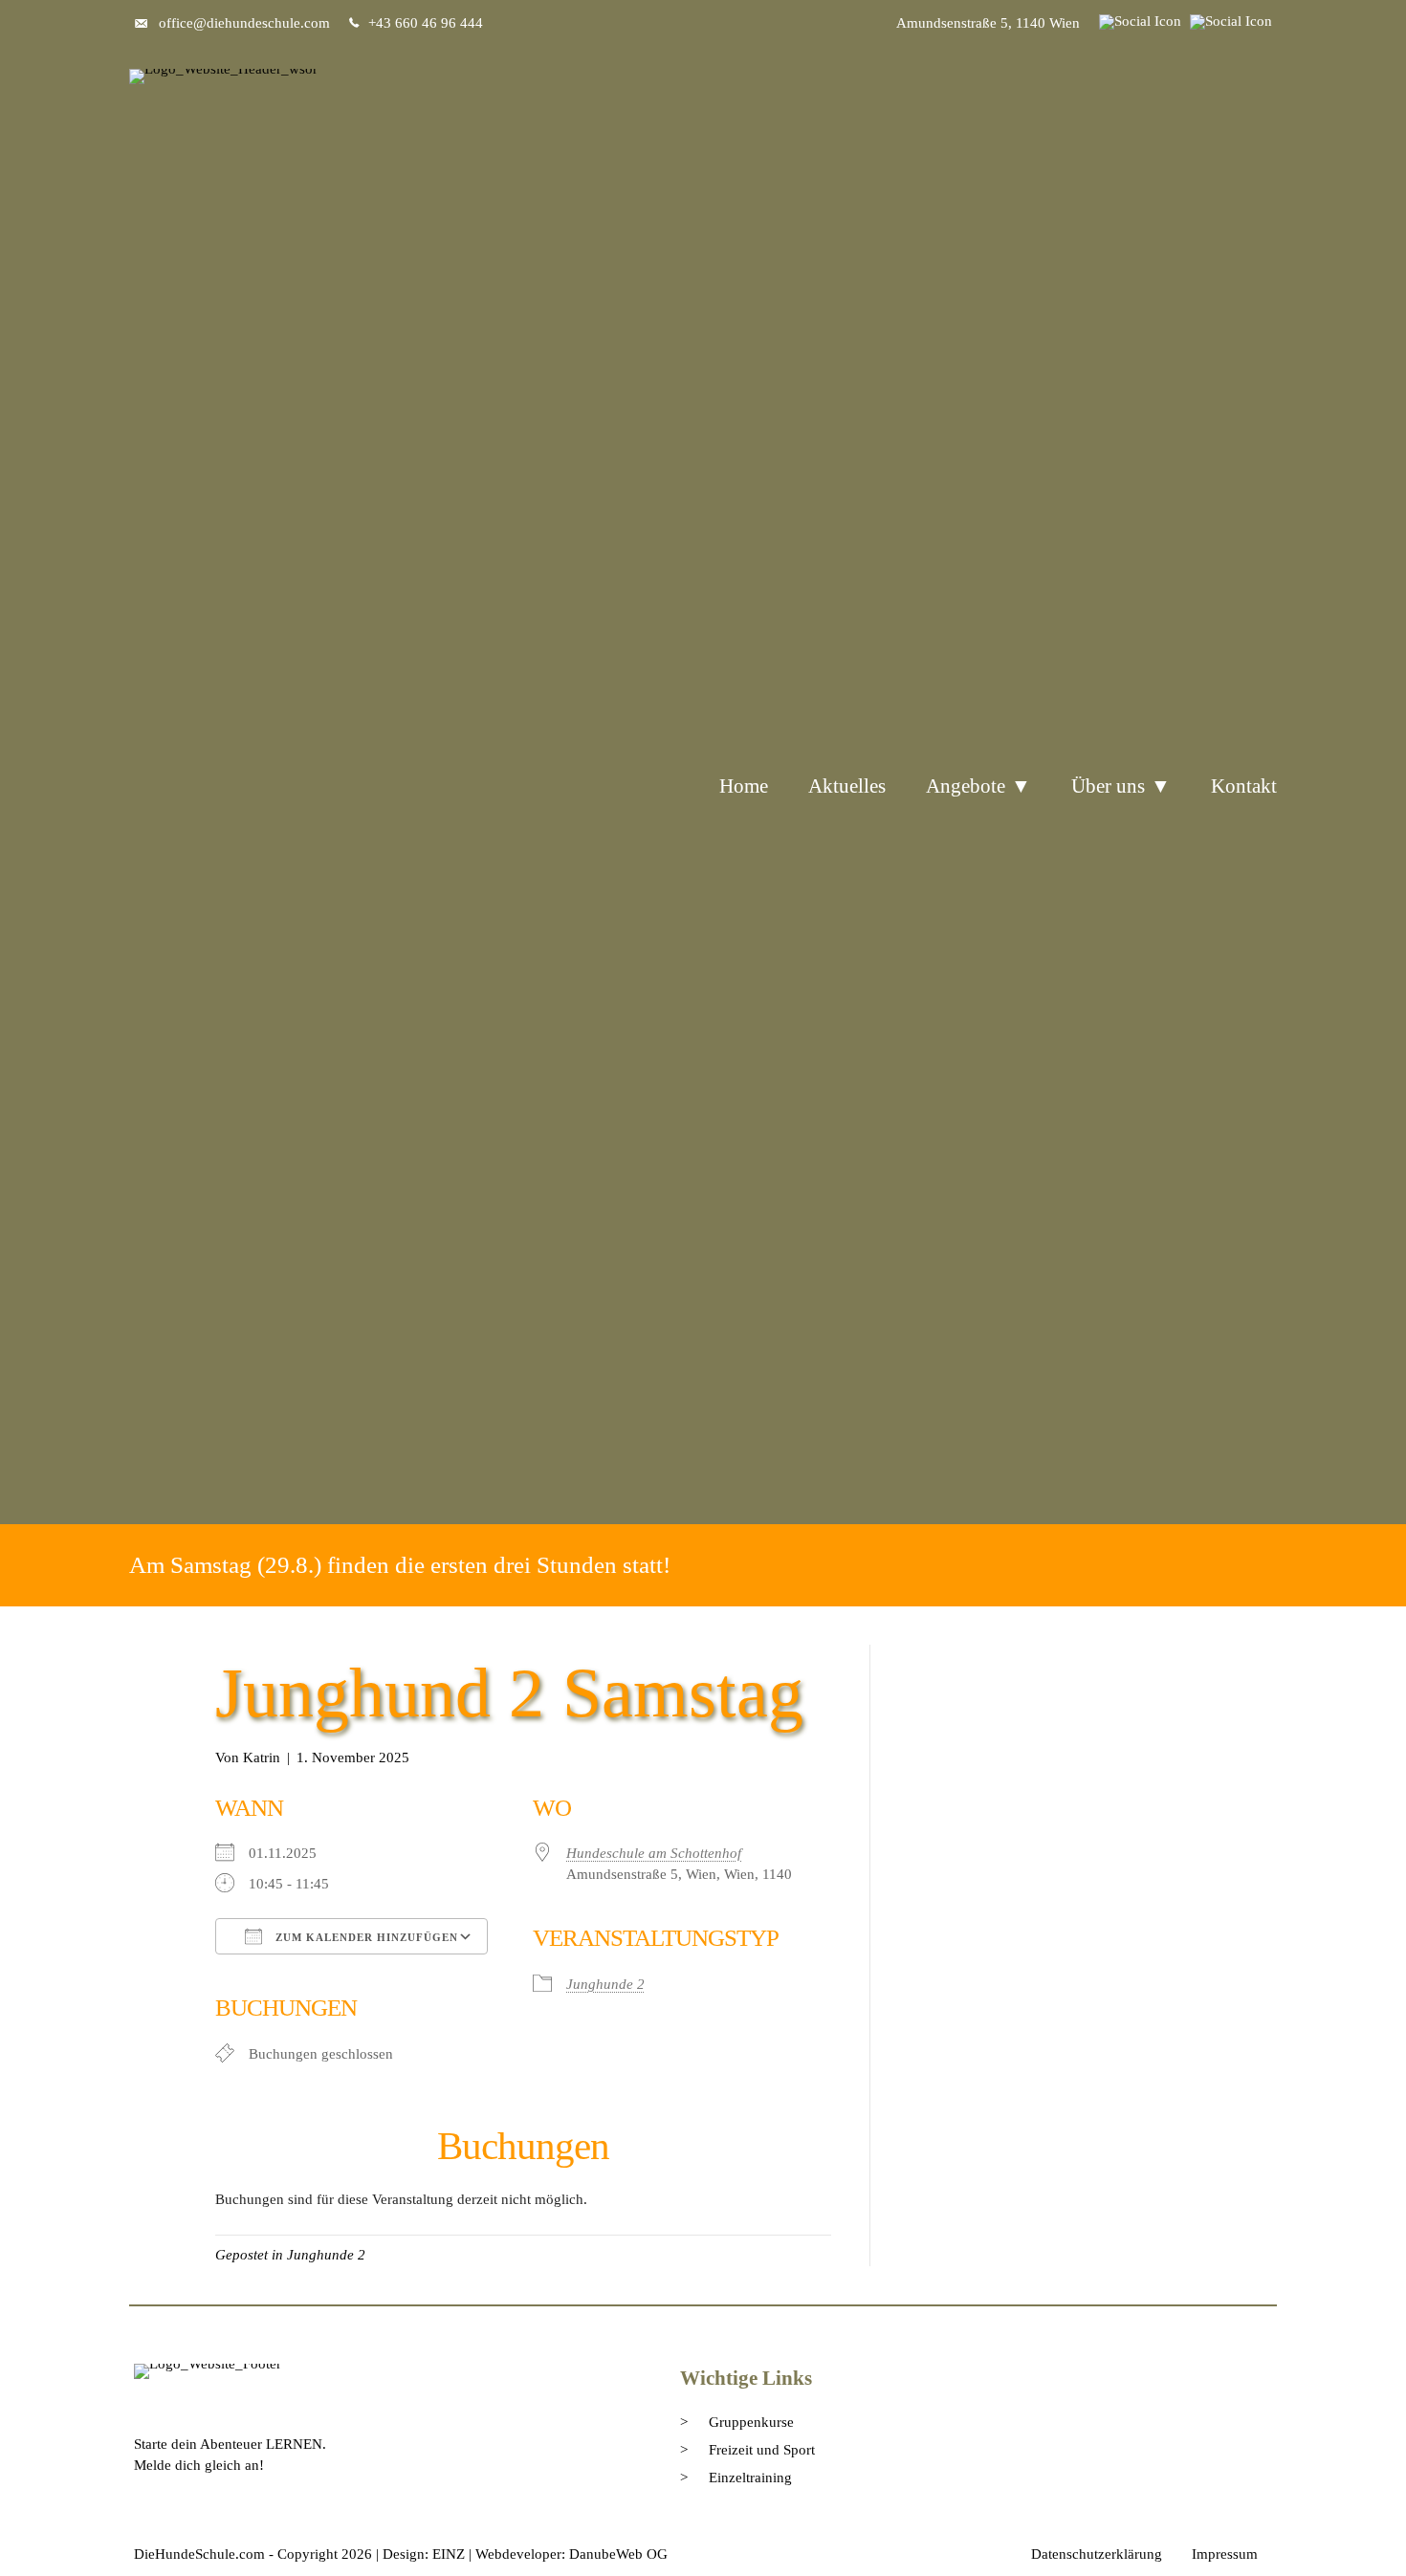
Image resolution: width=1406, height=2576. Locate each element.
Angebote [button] (966, 786)
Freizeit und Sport (762, 2450)
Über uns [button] (1108, 786)
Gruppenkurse (751, 2422)
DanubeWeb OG (618, 2554)
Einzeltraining (750, 2478)
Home (744, 786)
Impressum (1225, 2554)
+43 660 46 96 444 (426, 23)
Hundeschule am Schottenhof (654, 1853)
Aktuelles (847, 786)
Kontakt (1244, 786)
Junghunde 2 (605, 1984)
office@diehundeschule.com (244, 23)
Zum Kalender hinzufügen (365, 1937)
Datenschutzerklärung (1097, 2554)
